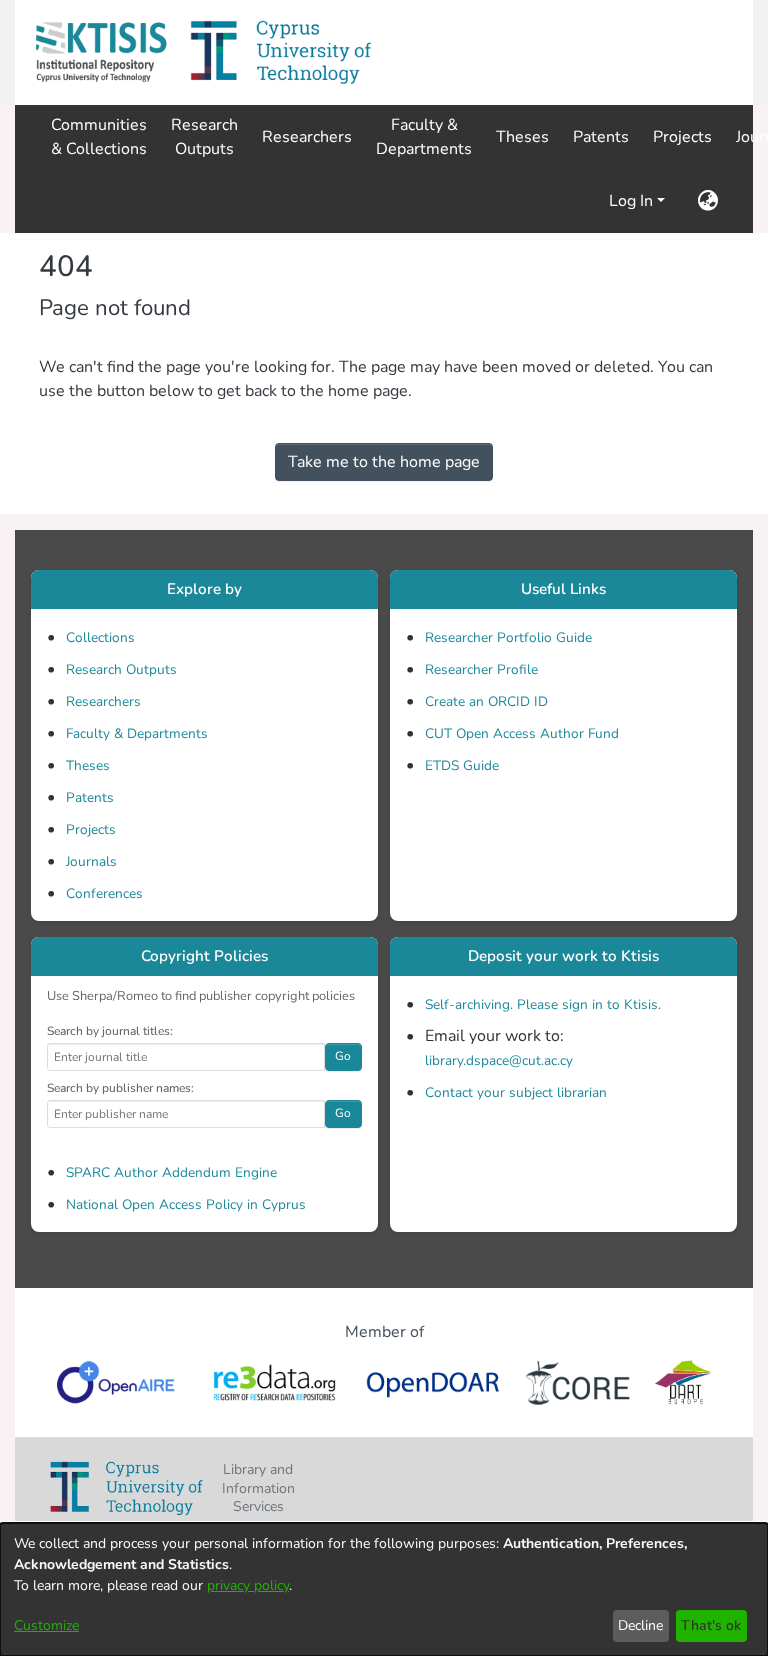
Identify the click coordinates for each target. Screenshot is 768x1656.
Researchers (103, 701)
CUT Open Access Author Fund (522, 733)
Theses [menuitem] (522, 137)
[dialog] (384, 1589)
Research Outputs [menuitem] (204, 137)
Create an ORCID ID (486, 701)
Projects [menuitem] (682, 137)
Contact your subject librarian (516, 1092)
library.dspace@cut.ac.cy (499, 1060)
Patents (90, 797)
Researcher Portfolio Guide (508, 637)
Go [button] (343, 1056)
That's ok (711, 1625)
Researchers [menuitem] (307, 137)
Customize (46, 1625)
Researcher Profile (481, 669)
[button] (101, 52)
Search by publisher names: (120, 1088)
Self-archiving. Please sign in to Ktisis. (543, 1004)
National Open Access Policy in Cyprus (186, 1204)
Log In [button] (633, 201)
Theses (88, 765)
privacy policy (248, 1585)
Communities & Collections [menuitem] (99, 137)
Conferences (104, 893)
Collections (100, 637)
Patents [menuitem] (601, 137)
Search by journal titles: (110, 1031)
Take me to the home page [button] (384, 462)
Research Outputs (121, 669)
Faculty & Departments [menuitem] (424, 137)
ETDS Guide (462, 765)
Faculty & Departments (137, 733)
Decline (640, 1625)
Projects (91, 829)
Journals (91, 861)
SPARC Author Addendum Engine (171, 1172)
